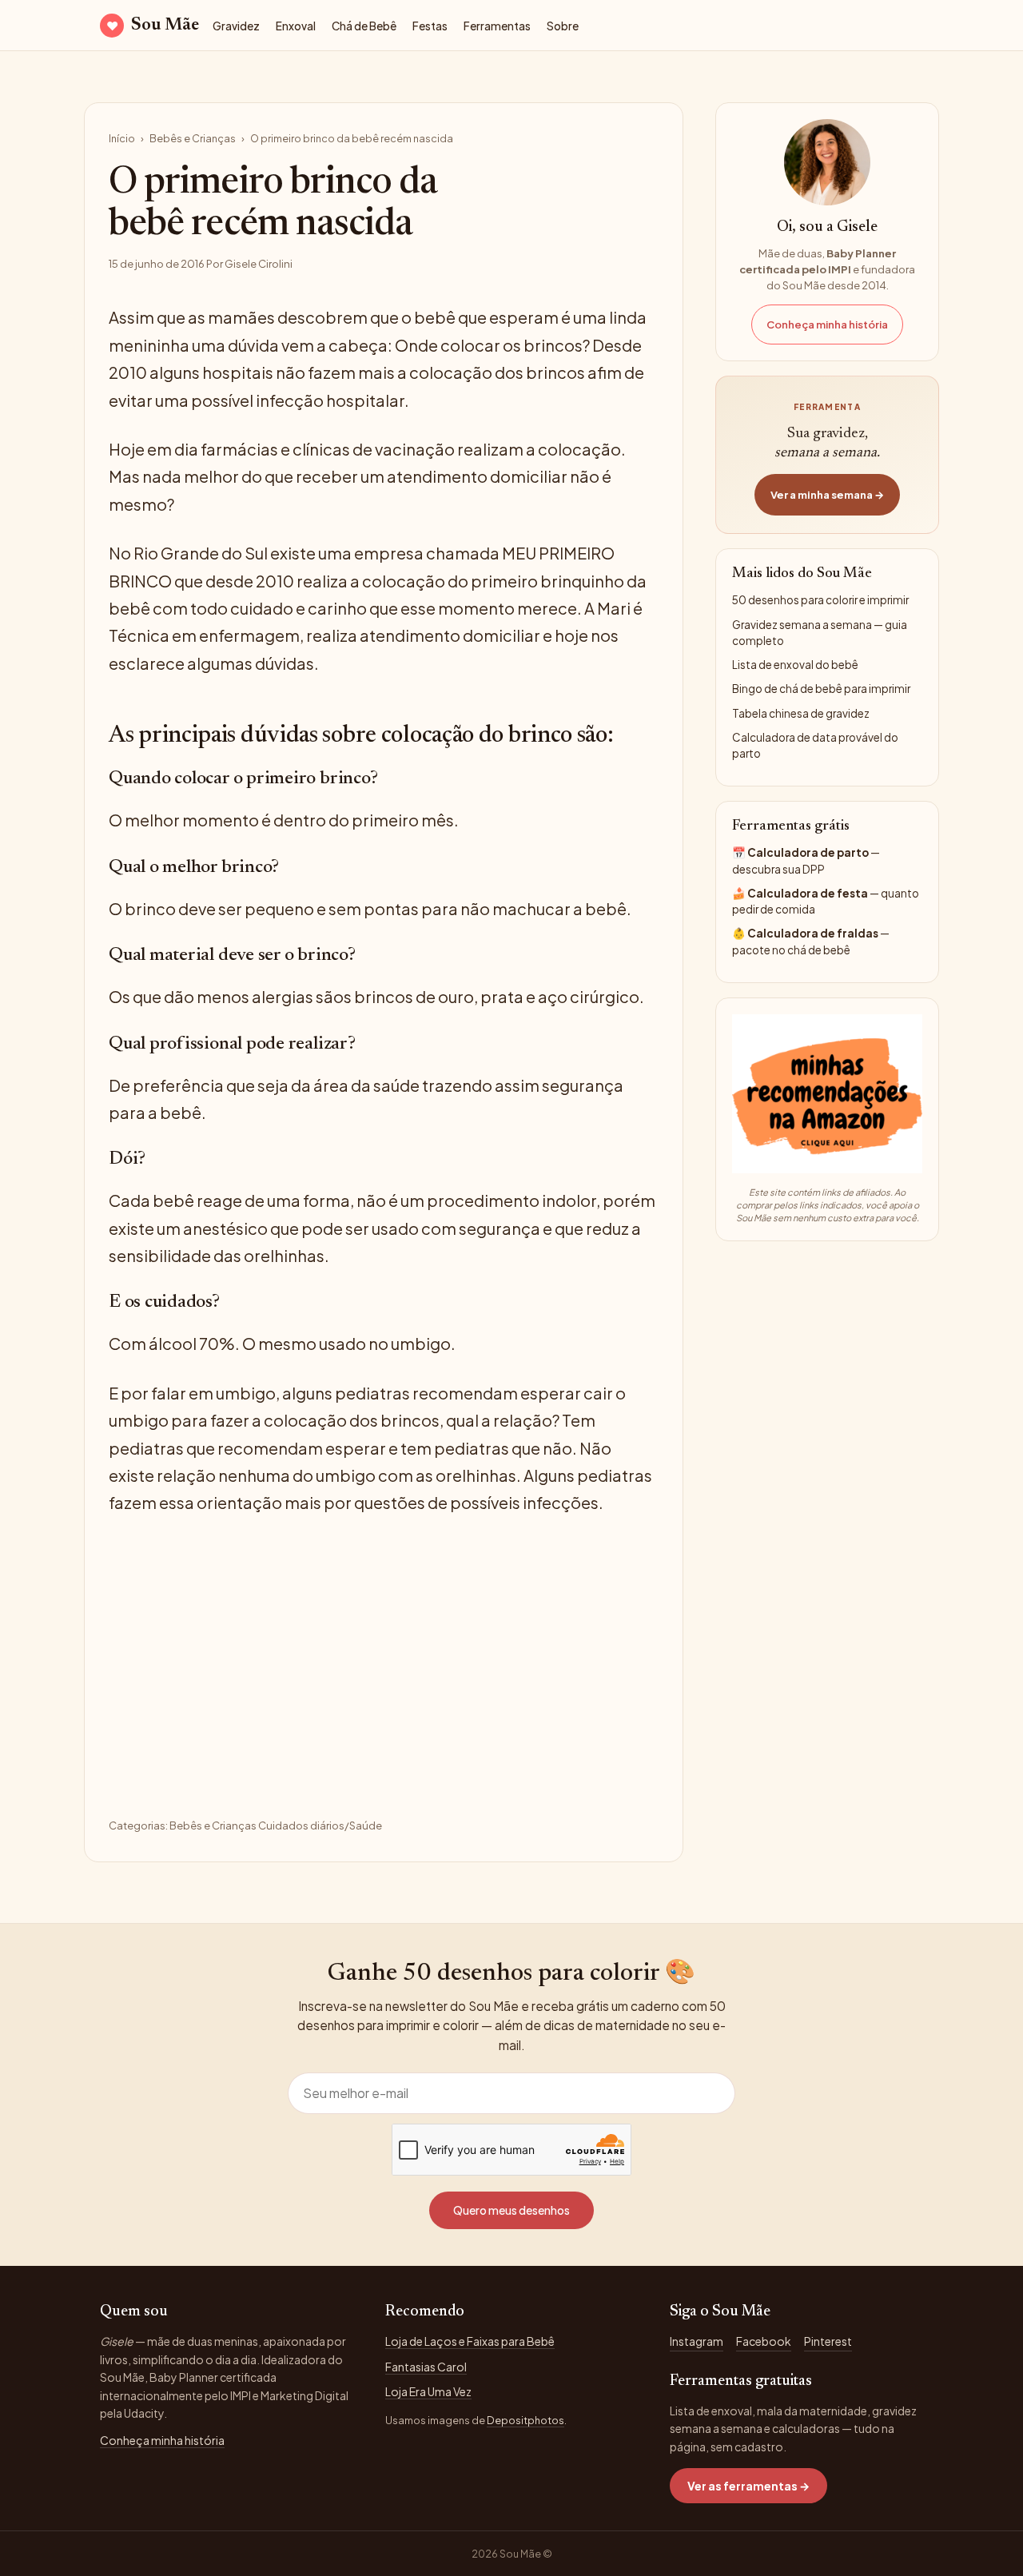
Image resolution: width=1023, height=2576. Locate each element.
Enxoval (296, 26)
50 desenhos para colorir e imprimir (820, 600)
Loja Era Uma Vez (428, 2391)
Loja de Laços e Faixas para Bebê (470, 2341)
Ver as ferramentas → (748, 2486)
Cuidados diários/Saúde (320, 1825)
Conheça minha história (827, 324)
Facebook (764, 2341)
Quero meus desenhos (511, 2210)
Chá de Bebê (364, 26)
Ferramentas (497, 26)
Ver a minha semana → (827, 495)
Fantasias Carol (426, 2367)
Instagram (697, 2341)
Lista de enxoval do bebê (795, 665)
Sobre (563, 26)
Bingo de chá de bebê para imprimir (821, 689)
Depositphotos (525, 2420)
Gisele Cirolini (259, 264)
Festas (430, 26)
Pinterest (828, 2341)
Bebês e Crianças (193, 138)
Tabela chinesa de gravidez (801, 713)
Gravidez (236, 26)
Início (122, 138)
